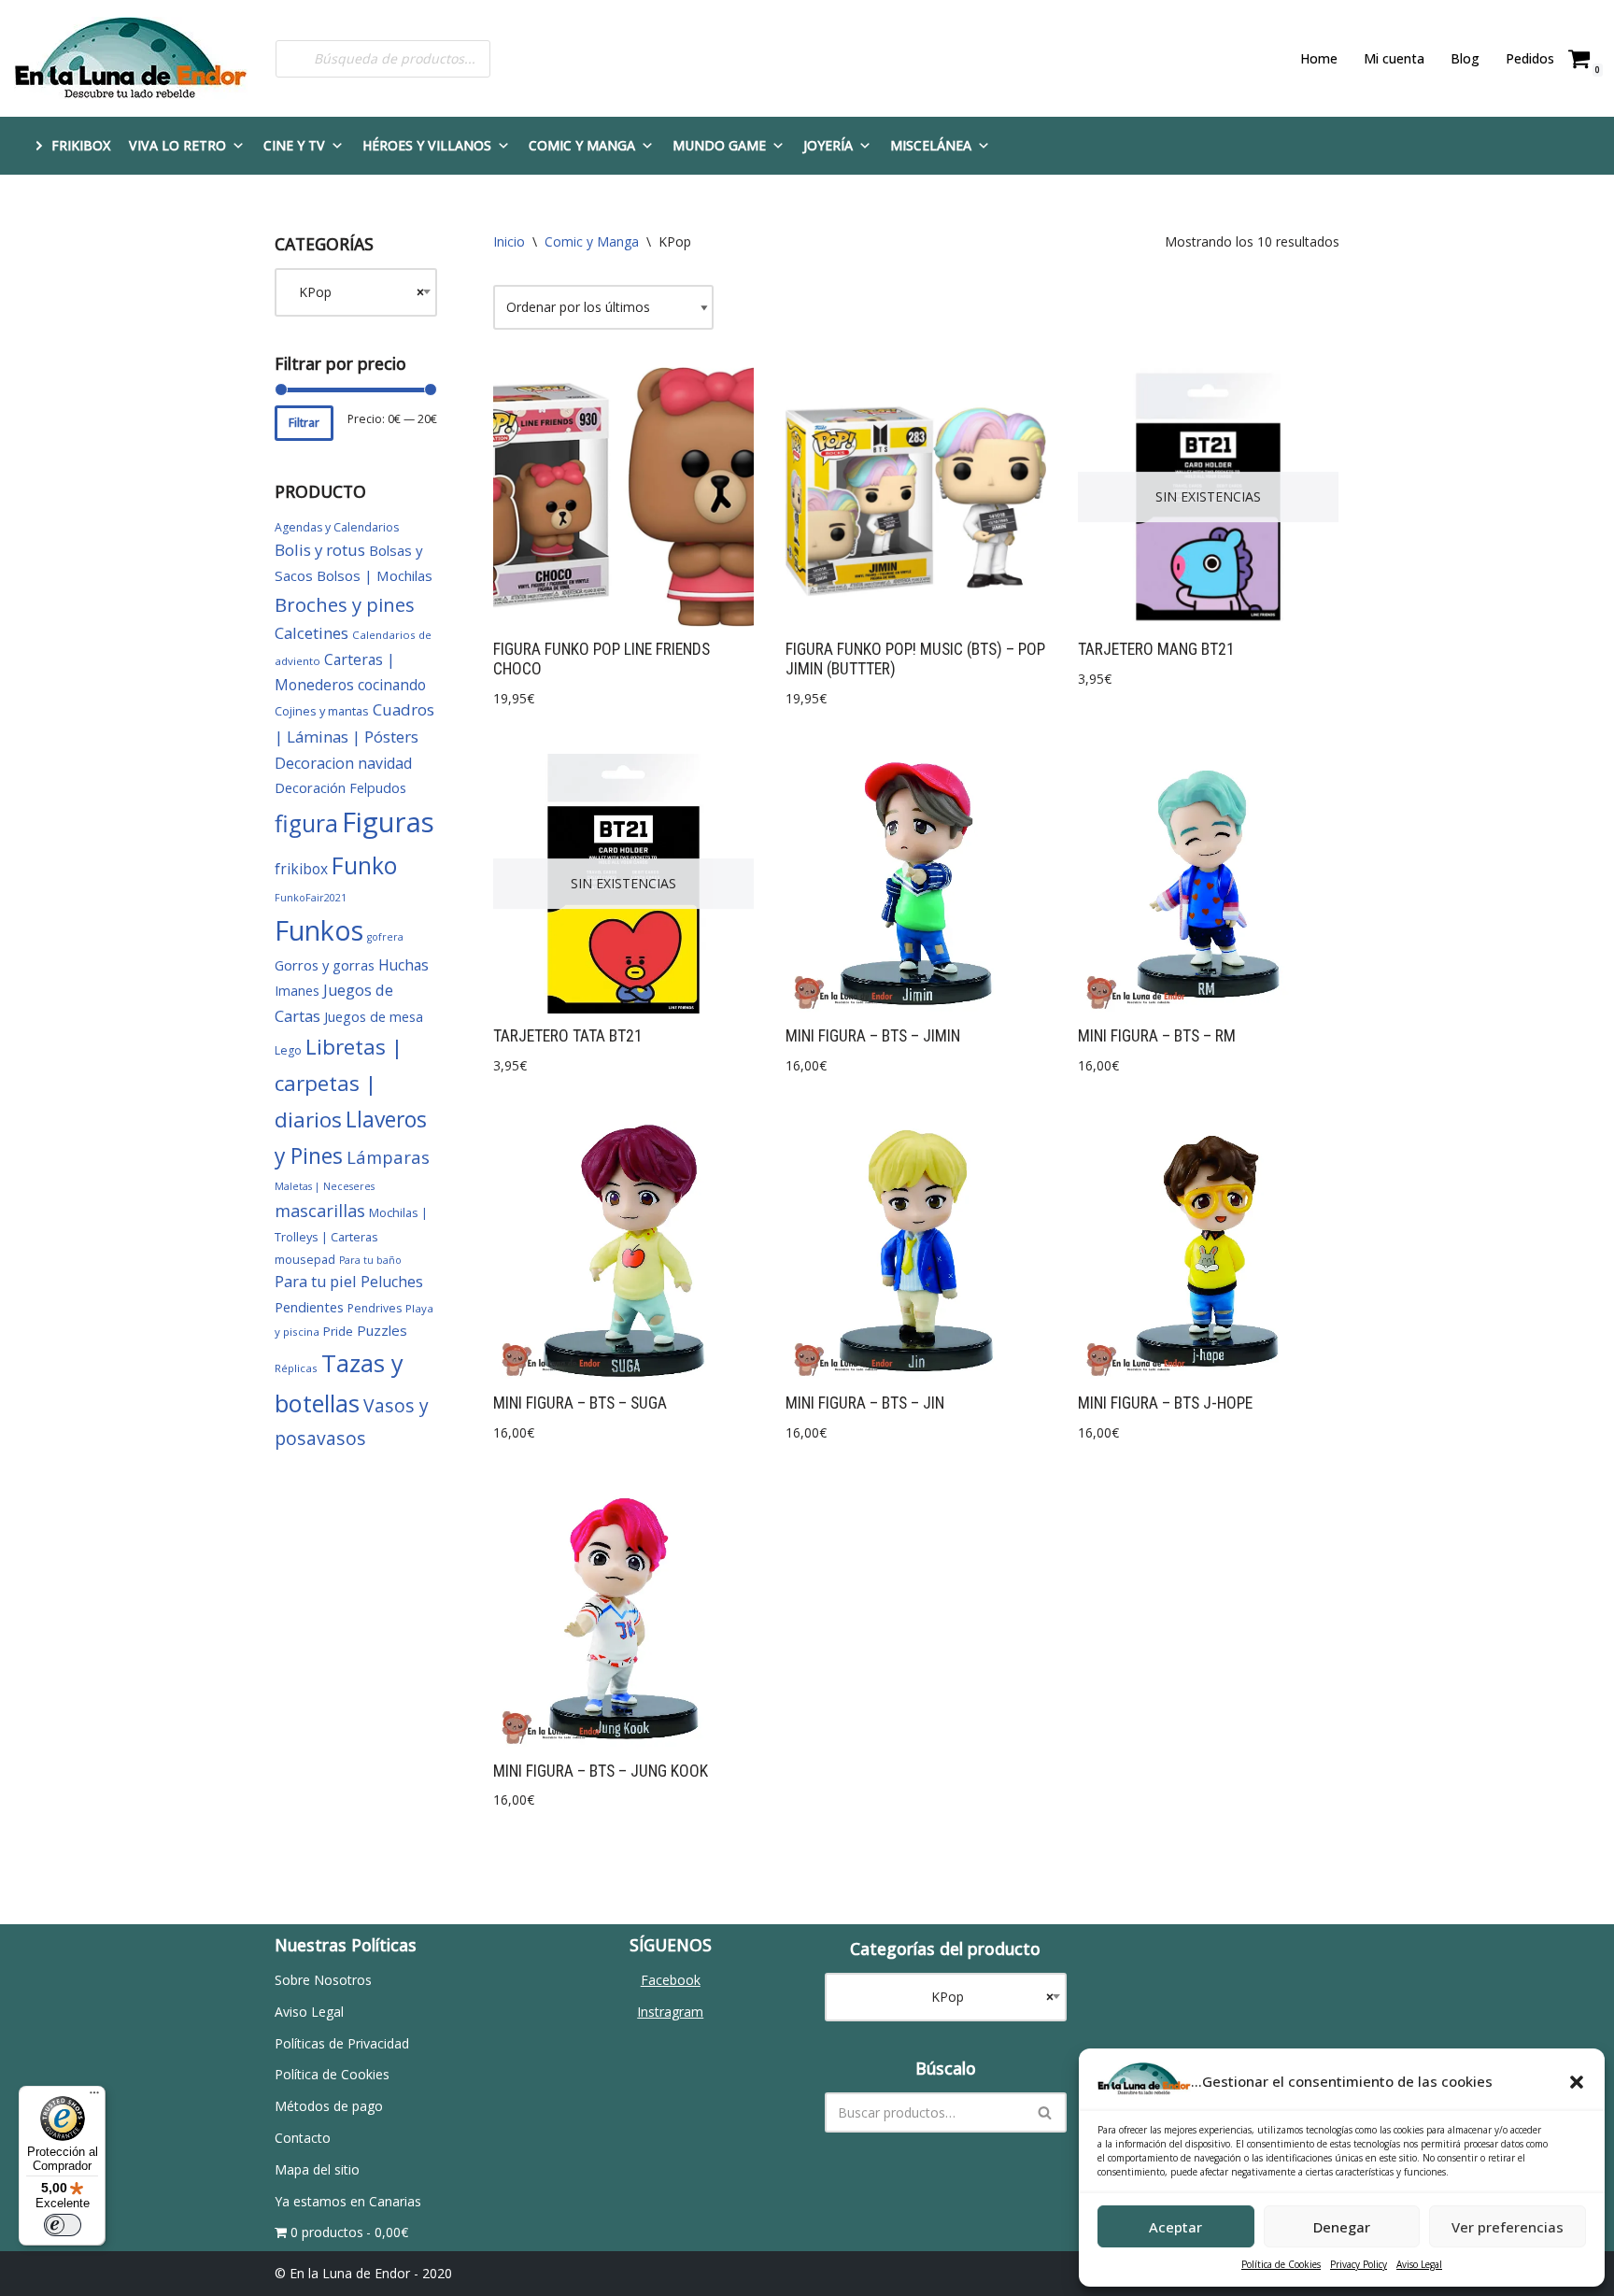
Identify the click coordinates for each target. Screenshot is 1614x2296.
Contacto (303, 2138)
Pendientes (309, 1307)
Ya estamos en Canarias (348, 2201)
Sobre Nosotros (323, 1980)
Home (1319, 58)
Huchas (403, 965)
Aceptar (1175, 2227)
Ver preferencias (1508, 2227)
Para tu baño (370, 1260)
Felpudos (378, 788)
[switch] (63, 2225)
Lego (288, 1050)
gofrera (385, 937)
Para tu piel (316, 1282)
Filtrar (304, 423)
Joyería (828, 145)
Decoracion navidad (343, 763)
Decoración (310, 787)
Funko (364, 865)
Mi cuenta (1394, 58)
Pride (338, 1331)
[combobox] (356, 292)
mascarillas (320, 1211)
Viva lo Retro (177, 145)
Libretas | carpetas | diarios (339, 1083)
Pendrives (375, 1308)
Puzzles (382, 1330)
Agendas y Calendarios (337, 527)
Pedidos (1530, 58)
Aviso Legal (1419, 2264)
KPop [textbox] (356, 292)
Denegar (1342, 2227)
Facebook (671, 1980)
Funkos (319, 930)
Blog (1465, 58)
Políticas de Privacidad (342, 2043)
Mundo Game (719, 145)
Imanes (297, 991)
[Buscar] (1046, 2112)
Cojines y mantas (322, 711)
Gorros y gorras (325, 965)
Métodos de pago (329, 2106)
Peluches (392, 1282)
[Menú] (94, 2097)
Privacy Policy (1359, 2264)
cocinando (392, 685)
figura (306, 823)
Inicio (509, 241)
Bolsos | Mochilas (375, 575)
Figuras (388, 822)
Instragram (670, 2012)
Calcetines (311, 633)
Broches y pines (345, 604)
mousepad (305, 1259)
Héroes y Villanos (427, 145)
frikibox (301, 869)
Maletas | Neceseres (325, 1186)
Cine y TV (294, 145)
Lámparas (388, 1157)
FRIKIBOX (81, 145)
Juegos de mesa (374, 1017)
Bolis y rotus (320, 550)
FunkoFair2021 (311, 898)
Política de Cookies (1281, 2264)
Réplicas (296, 1368)
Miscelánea (931, 145)
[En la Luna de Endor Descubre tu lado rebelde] (131, 58)
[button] (1577, 2082)
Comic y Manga (582, 145)
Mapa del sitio (317, 2169)
